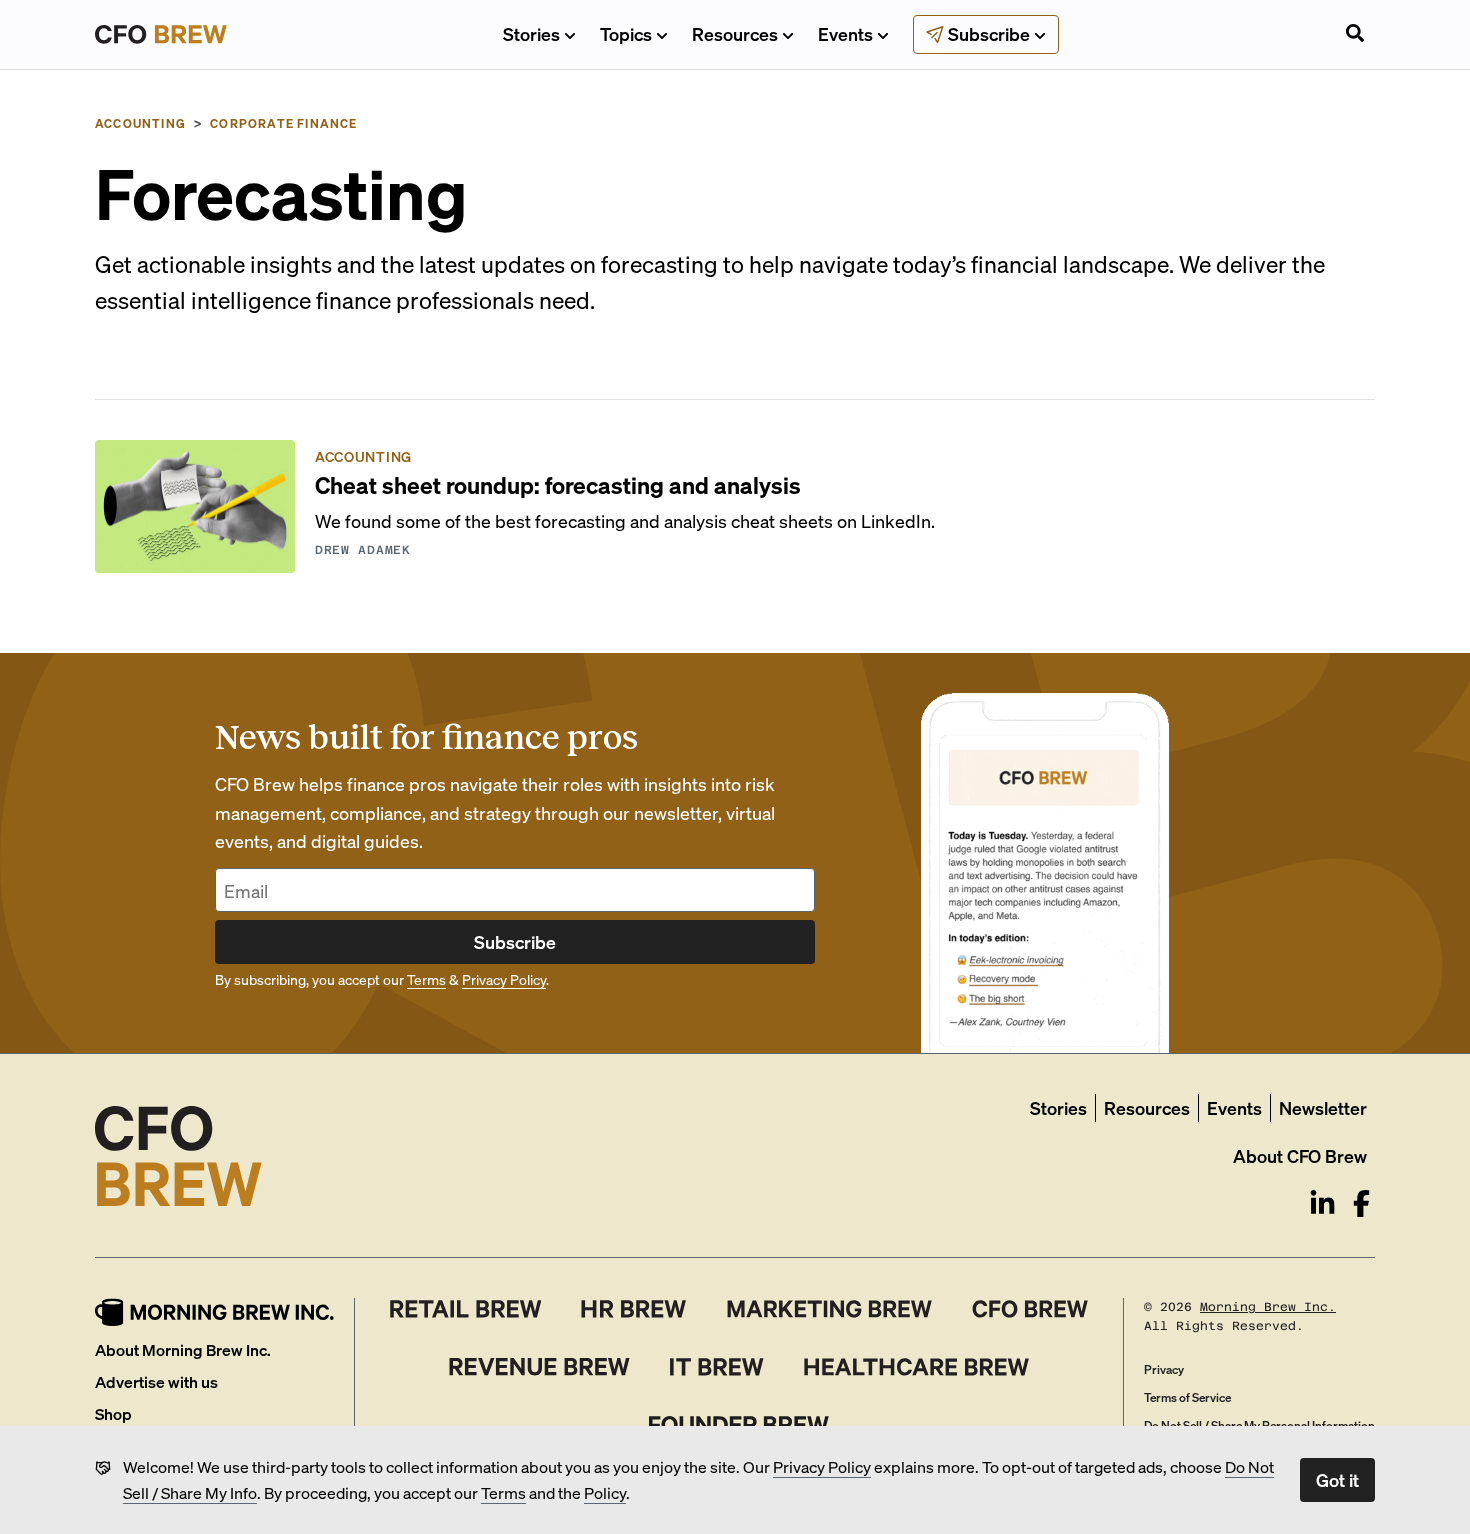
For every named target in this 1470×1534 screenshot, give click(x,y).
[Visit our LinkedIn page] (1322, 1203)
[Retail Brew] (466, 1309)
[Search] (1355, 35)
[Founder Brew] (739, 1425)
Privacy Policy (822, 1466)
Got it (1337, 1479)
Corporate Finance (283, 123)
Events (845, 33)
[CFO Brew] (1030, 1309)
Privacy (1164, 1369)
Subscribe (515, 941)
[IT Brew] (717, 1367)
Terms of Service (1187, 1397)
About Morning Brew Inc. (183, 1349)
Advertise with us (156, 1381)
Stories (531, 33)
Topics (626, 33)
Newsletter (1323, 1107)
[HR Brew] (633, 1309)
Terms (503, 1492)
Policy (605, 1492)
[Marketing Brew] (829, 1309)
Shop (113, 1413)
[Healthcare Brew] (916, 1367)
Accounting (140, 123)
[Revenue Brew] (539, 1367)
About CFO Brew (1300, 1155)
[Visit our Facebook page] (1361, 1203)
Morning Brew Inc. (1268, 1307)
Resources (735, 33)
